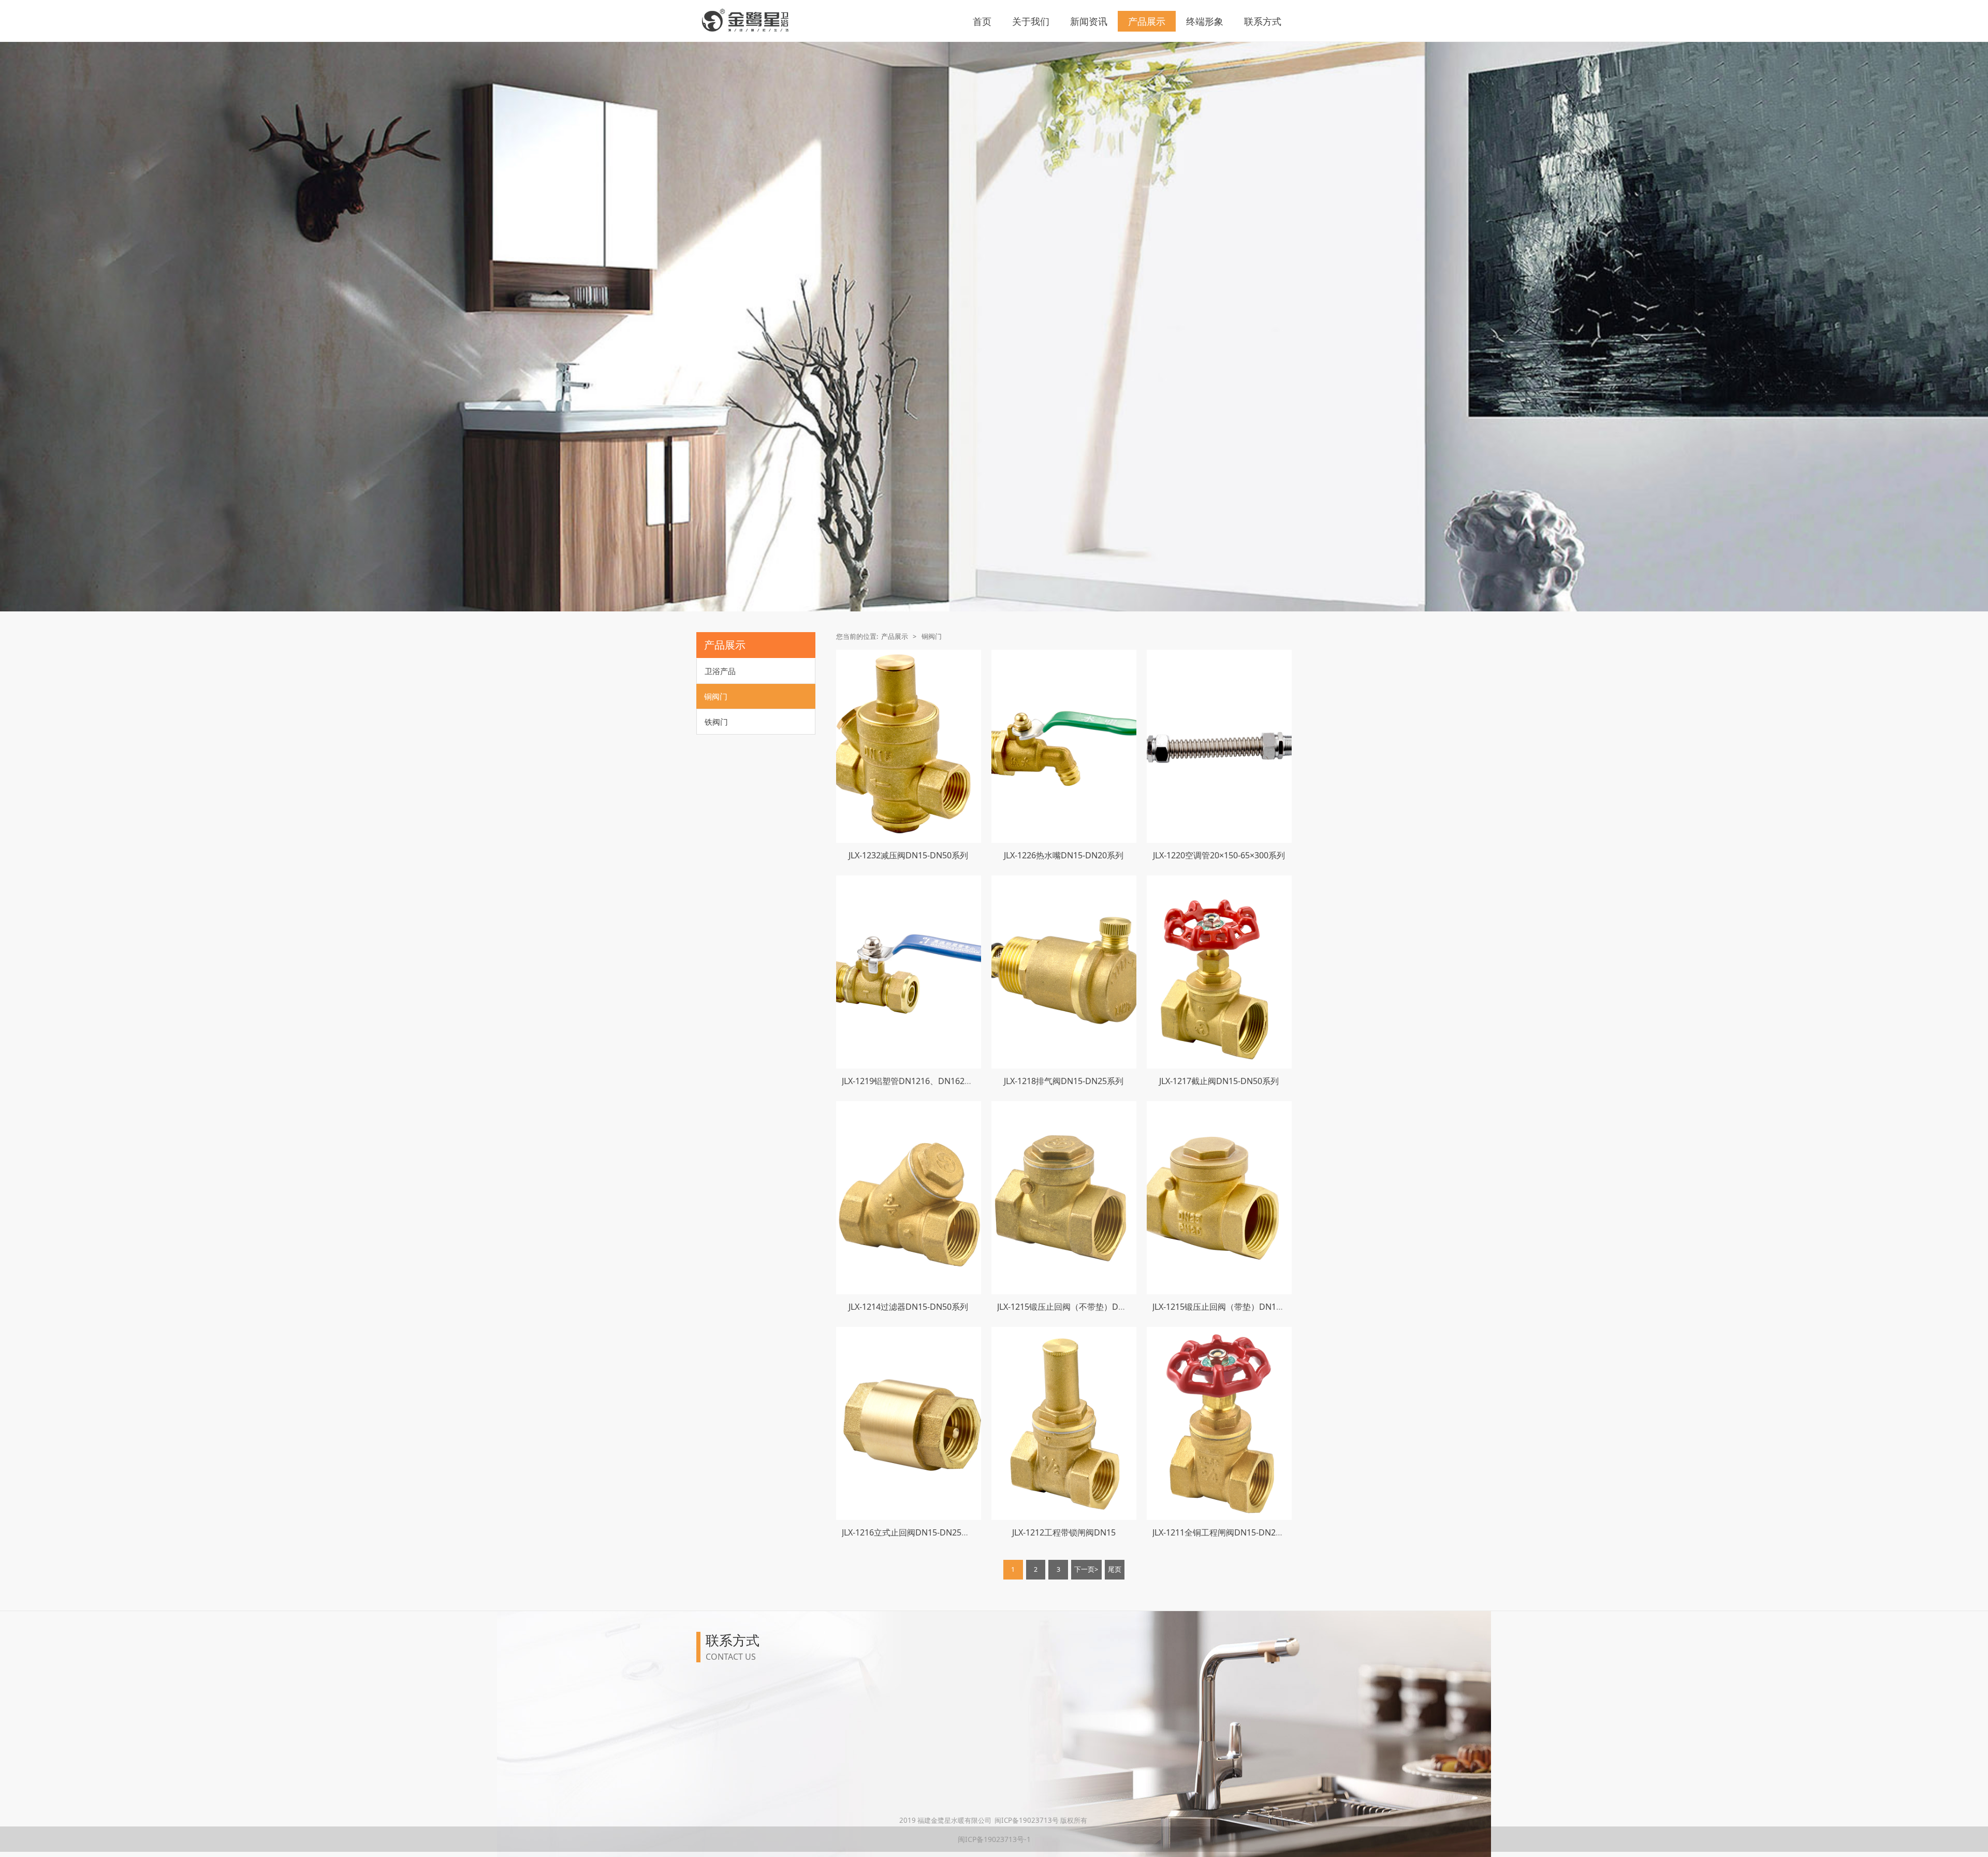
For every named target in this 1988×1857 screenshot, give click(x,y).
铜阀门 (716, 696)
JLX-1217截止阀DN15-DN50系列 (1219, 1081)
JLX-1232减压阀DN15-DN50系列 (908, 855)
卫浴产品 (720, 671)
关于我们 (1031, 21)
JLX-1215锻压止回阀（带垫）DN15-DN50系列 (1237, 1307)
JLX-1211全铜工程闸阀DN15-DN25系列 (1225, 1532)
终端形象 (1205, 21)
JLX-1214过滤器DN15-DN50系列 (908, 1307)
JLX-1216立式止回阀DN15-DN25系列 (910, 1532)
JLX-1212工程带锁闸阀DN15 (1064, 1532)
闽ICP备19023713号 (1027, 1820)
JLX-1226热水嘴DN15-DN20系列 (1064, 855)
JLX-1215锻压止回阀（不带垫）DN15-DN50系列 (1086, 1307)
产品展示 (1147, 21)
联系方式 (1263, 21)
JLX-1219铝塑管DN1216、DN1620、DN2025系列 (933, 1081)
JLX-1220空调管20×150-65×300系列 (1219, 855)
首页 (982, 21)
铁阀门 (716, 722)
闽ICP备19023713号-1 (994, 1839)
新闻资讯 (1089, 21)
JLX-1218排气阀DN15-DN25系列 (1064, 1081)
